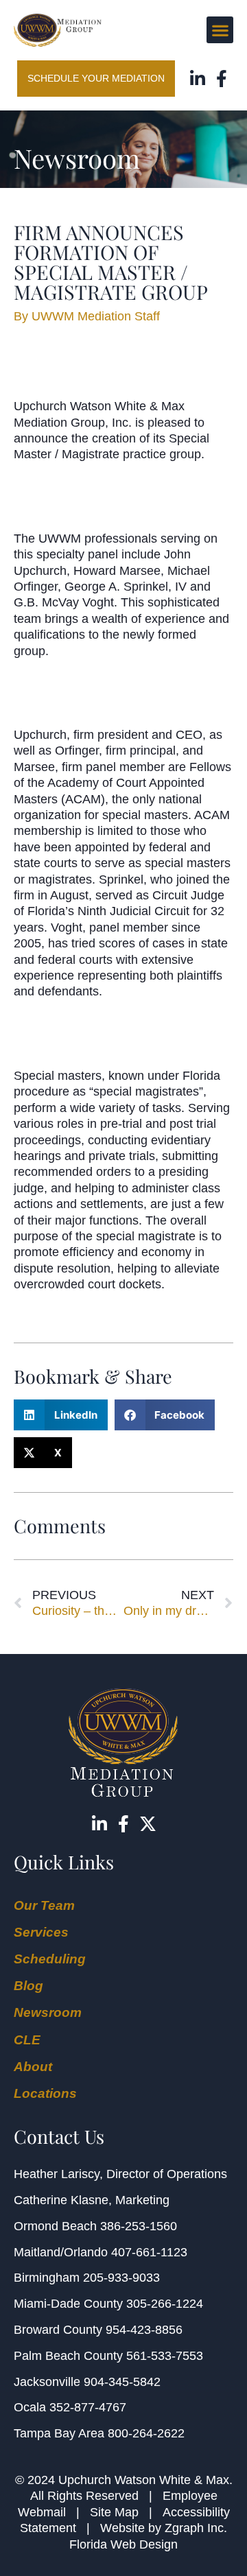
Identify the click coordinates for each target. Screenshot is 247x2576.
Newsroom (48, 2012)
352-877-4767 (88, 2407)
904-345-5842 (122, 2382)
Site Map (114, 2512)
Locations (45, 2093)
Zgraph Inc (194, 2528)
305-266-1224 (165, 2304)
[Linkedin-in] (197, 79)
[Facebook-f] (221, 79)
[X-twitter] (148, 1824)
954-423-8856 (144, 2330)
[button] (220, 30)
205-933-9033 (121, 2278)
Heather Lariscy (57, 2174)
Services (41, 1932)
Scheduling (50, 1959)
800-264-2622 (146, 2433)
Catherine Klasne (61, 2200)
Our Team (44, 1905)
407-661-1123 (149, 2252)
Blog (28, 1986)
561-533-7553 (165, 2356)
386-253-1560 (139, 2226)
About (33, 2067)
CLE (27, 2040)
